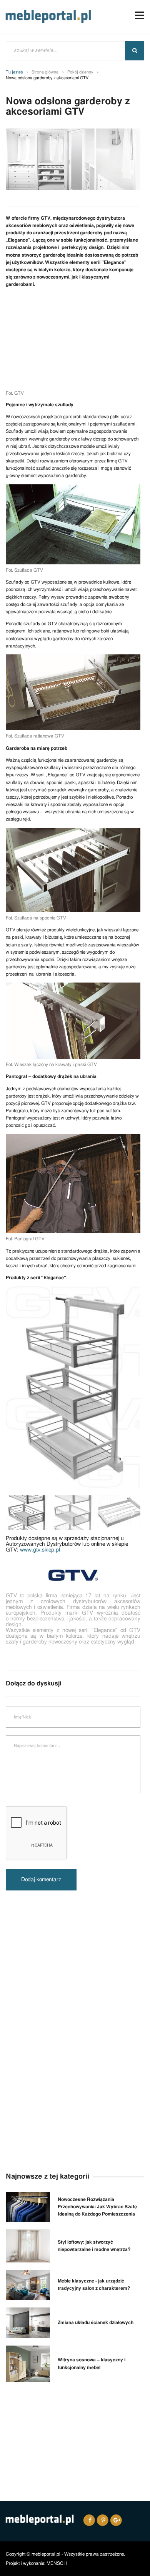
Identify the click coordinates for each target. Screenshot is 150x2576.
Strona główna (45, 72)
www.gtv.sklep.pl (40, 1550)
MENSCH (57, 2563)
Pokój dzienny (80, 72)
